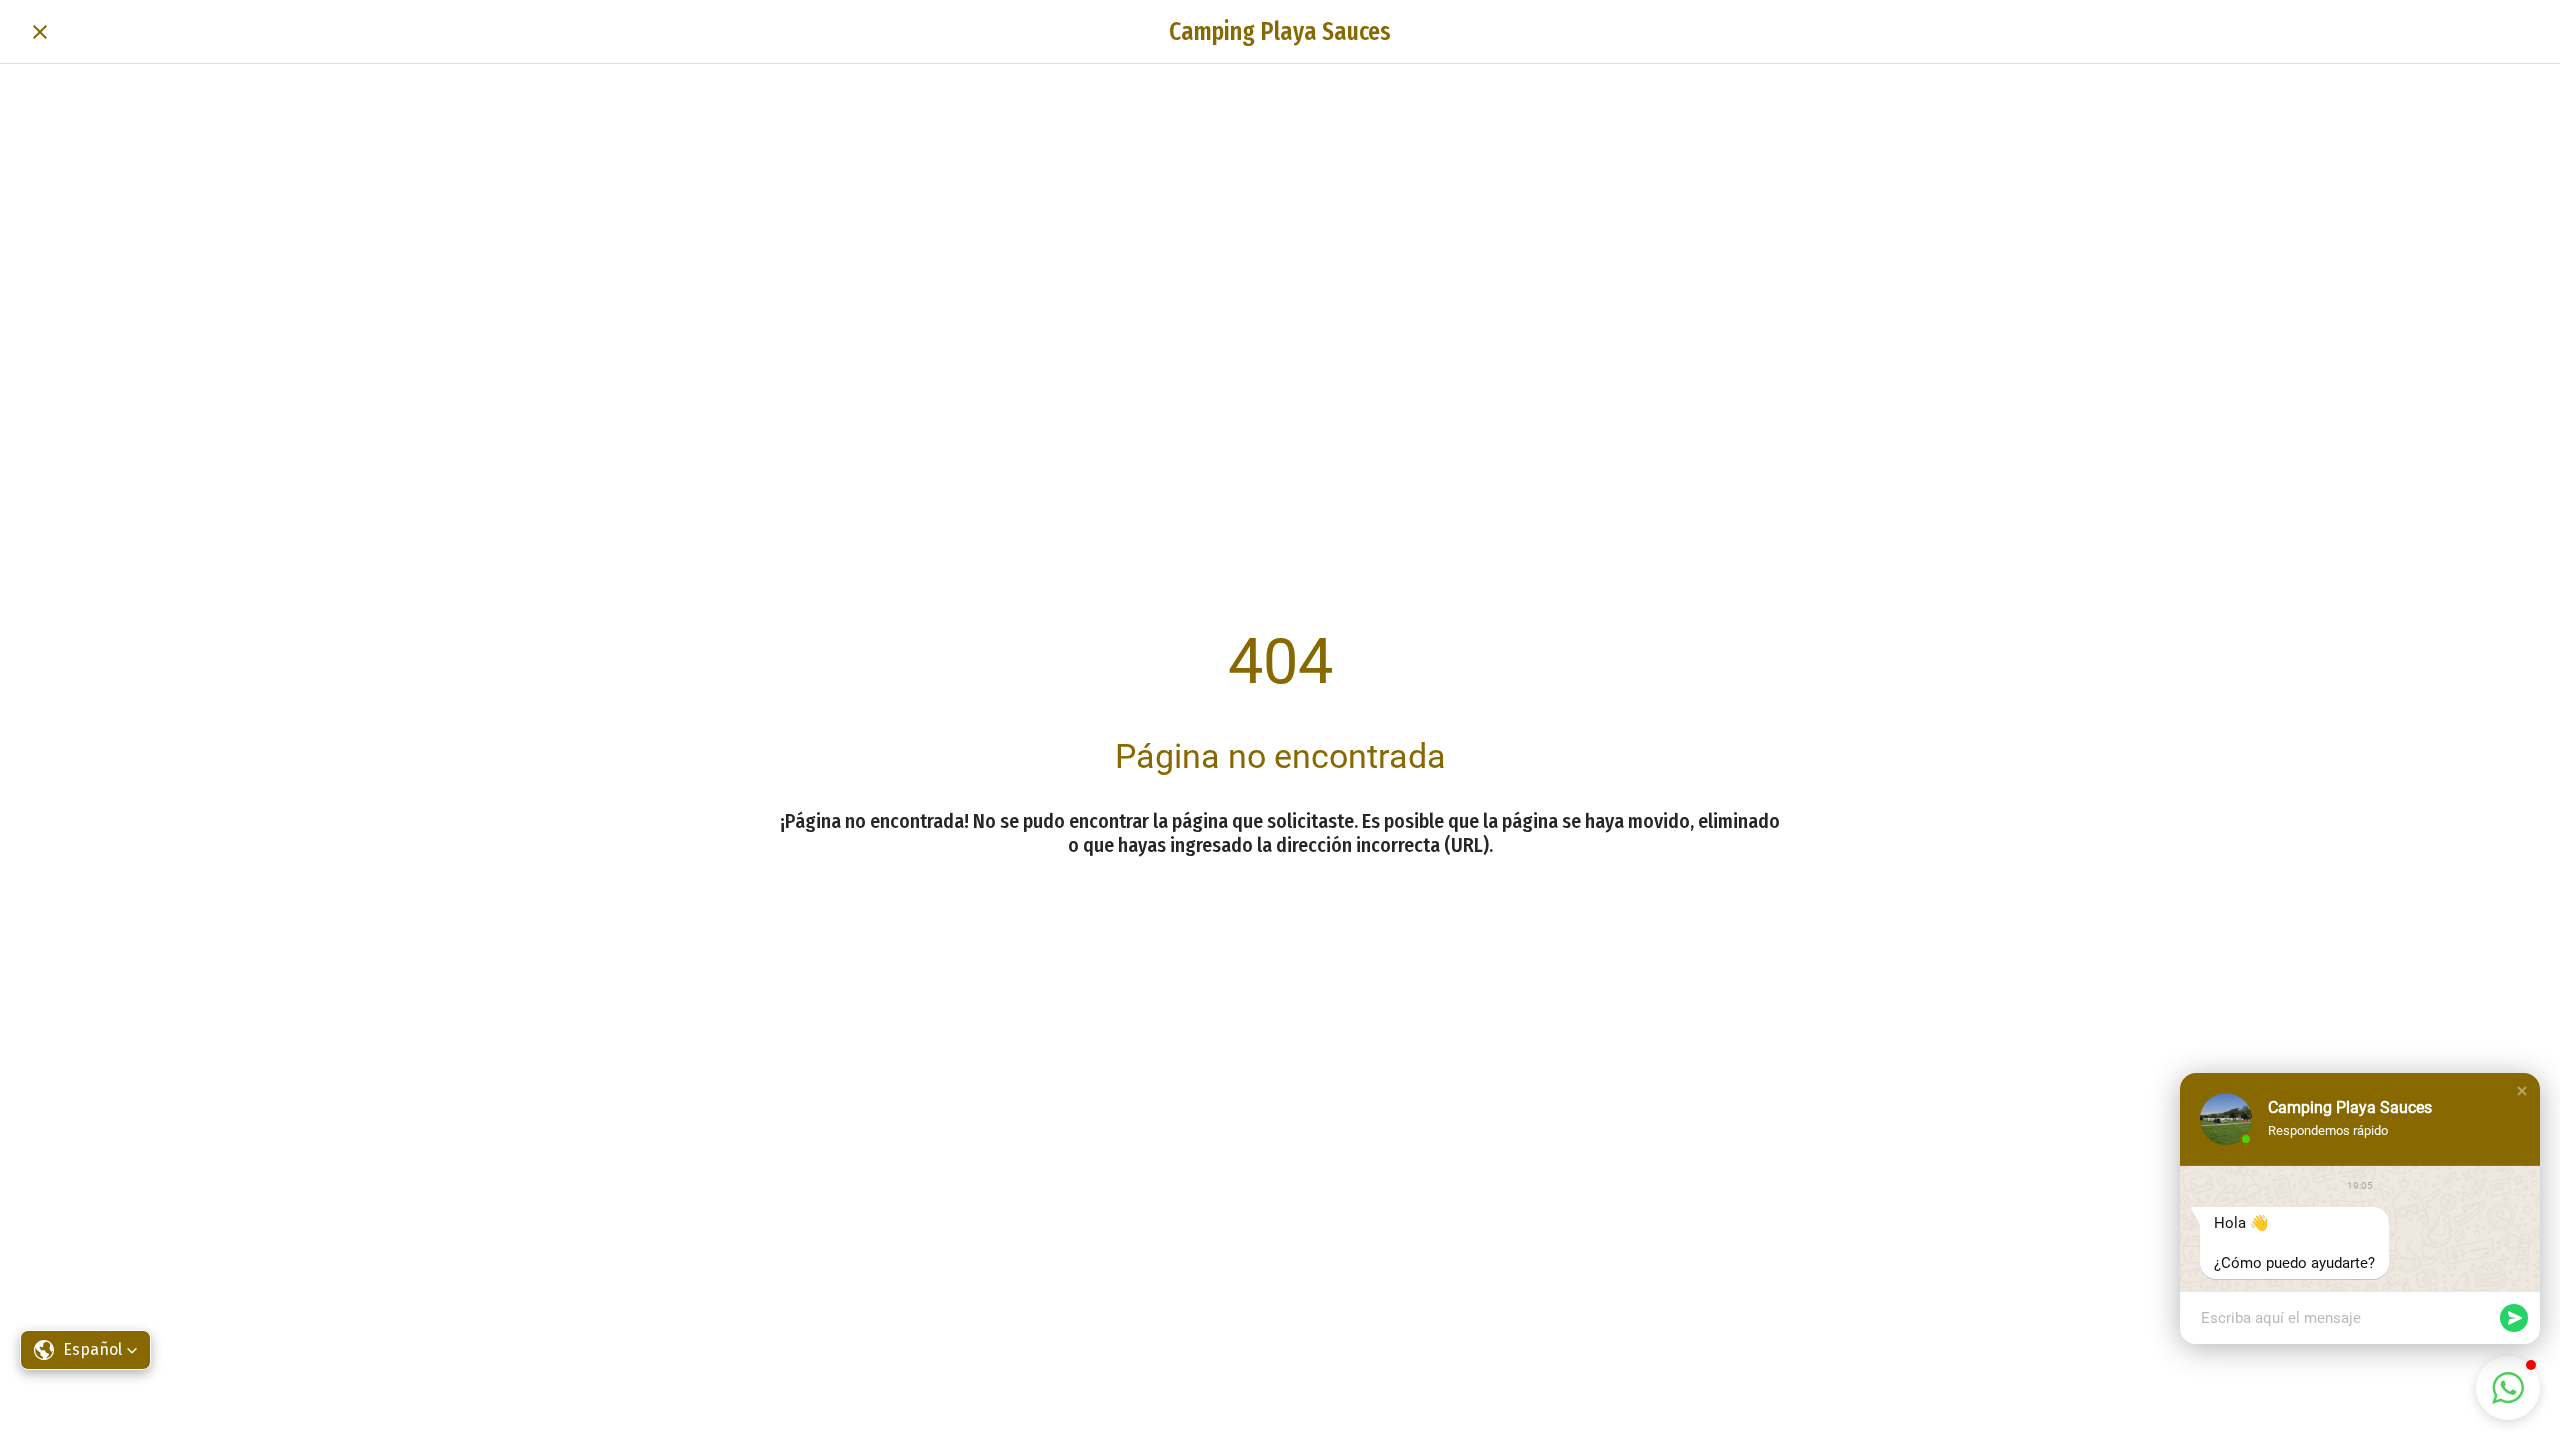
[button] (2522, 1091)
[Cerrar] (40, 32)
